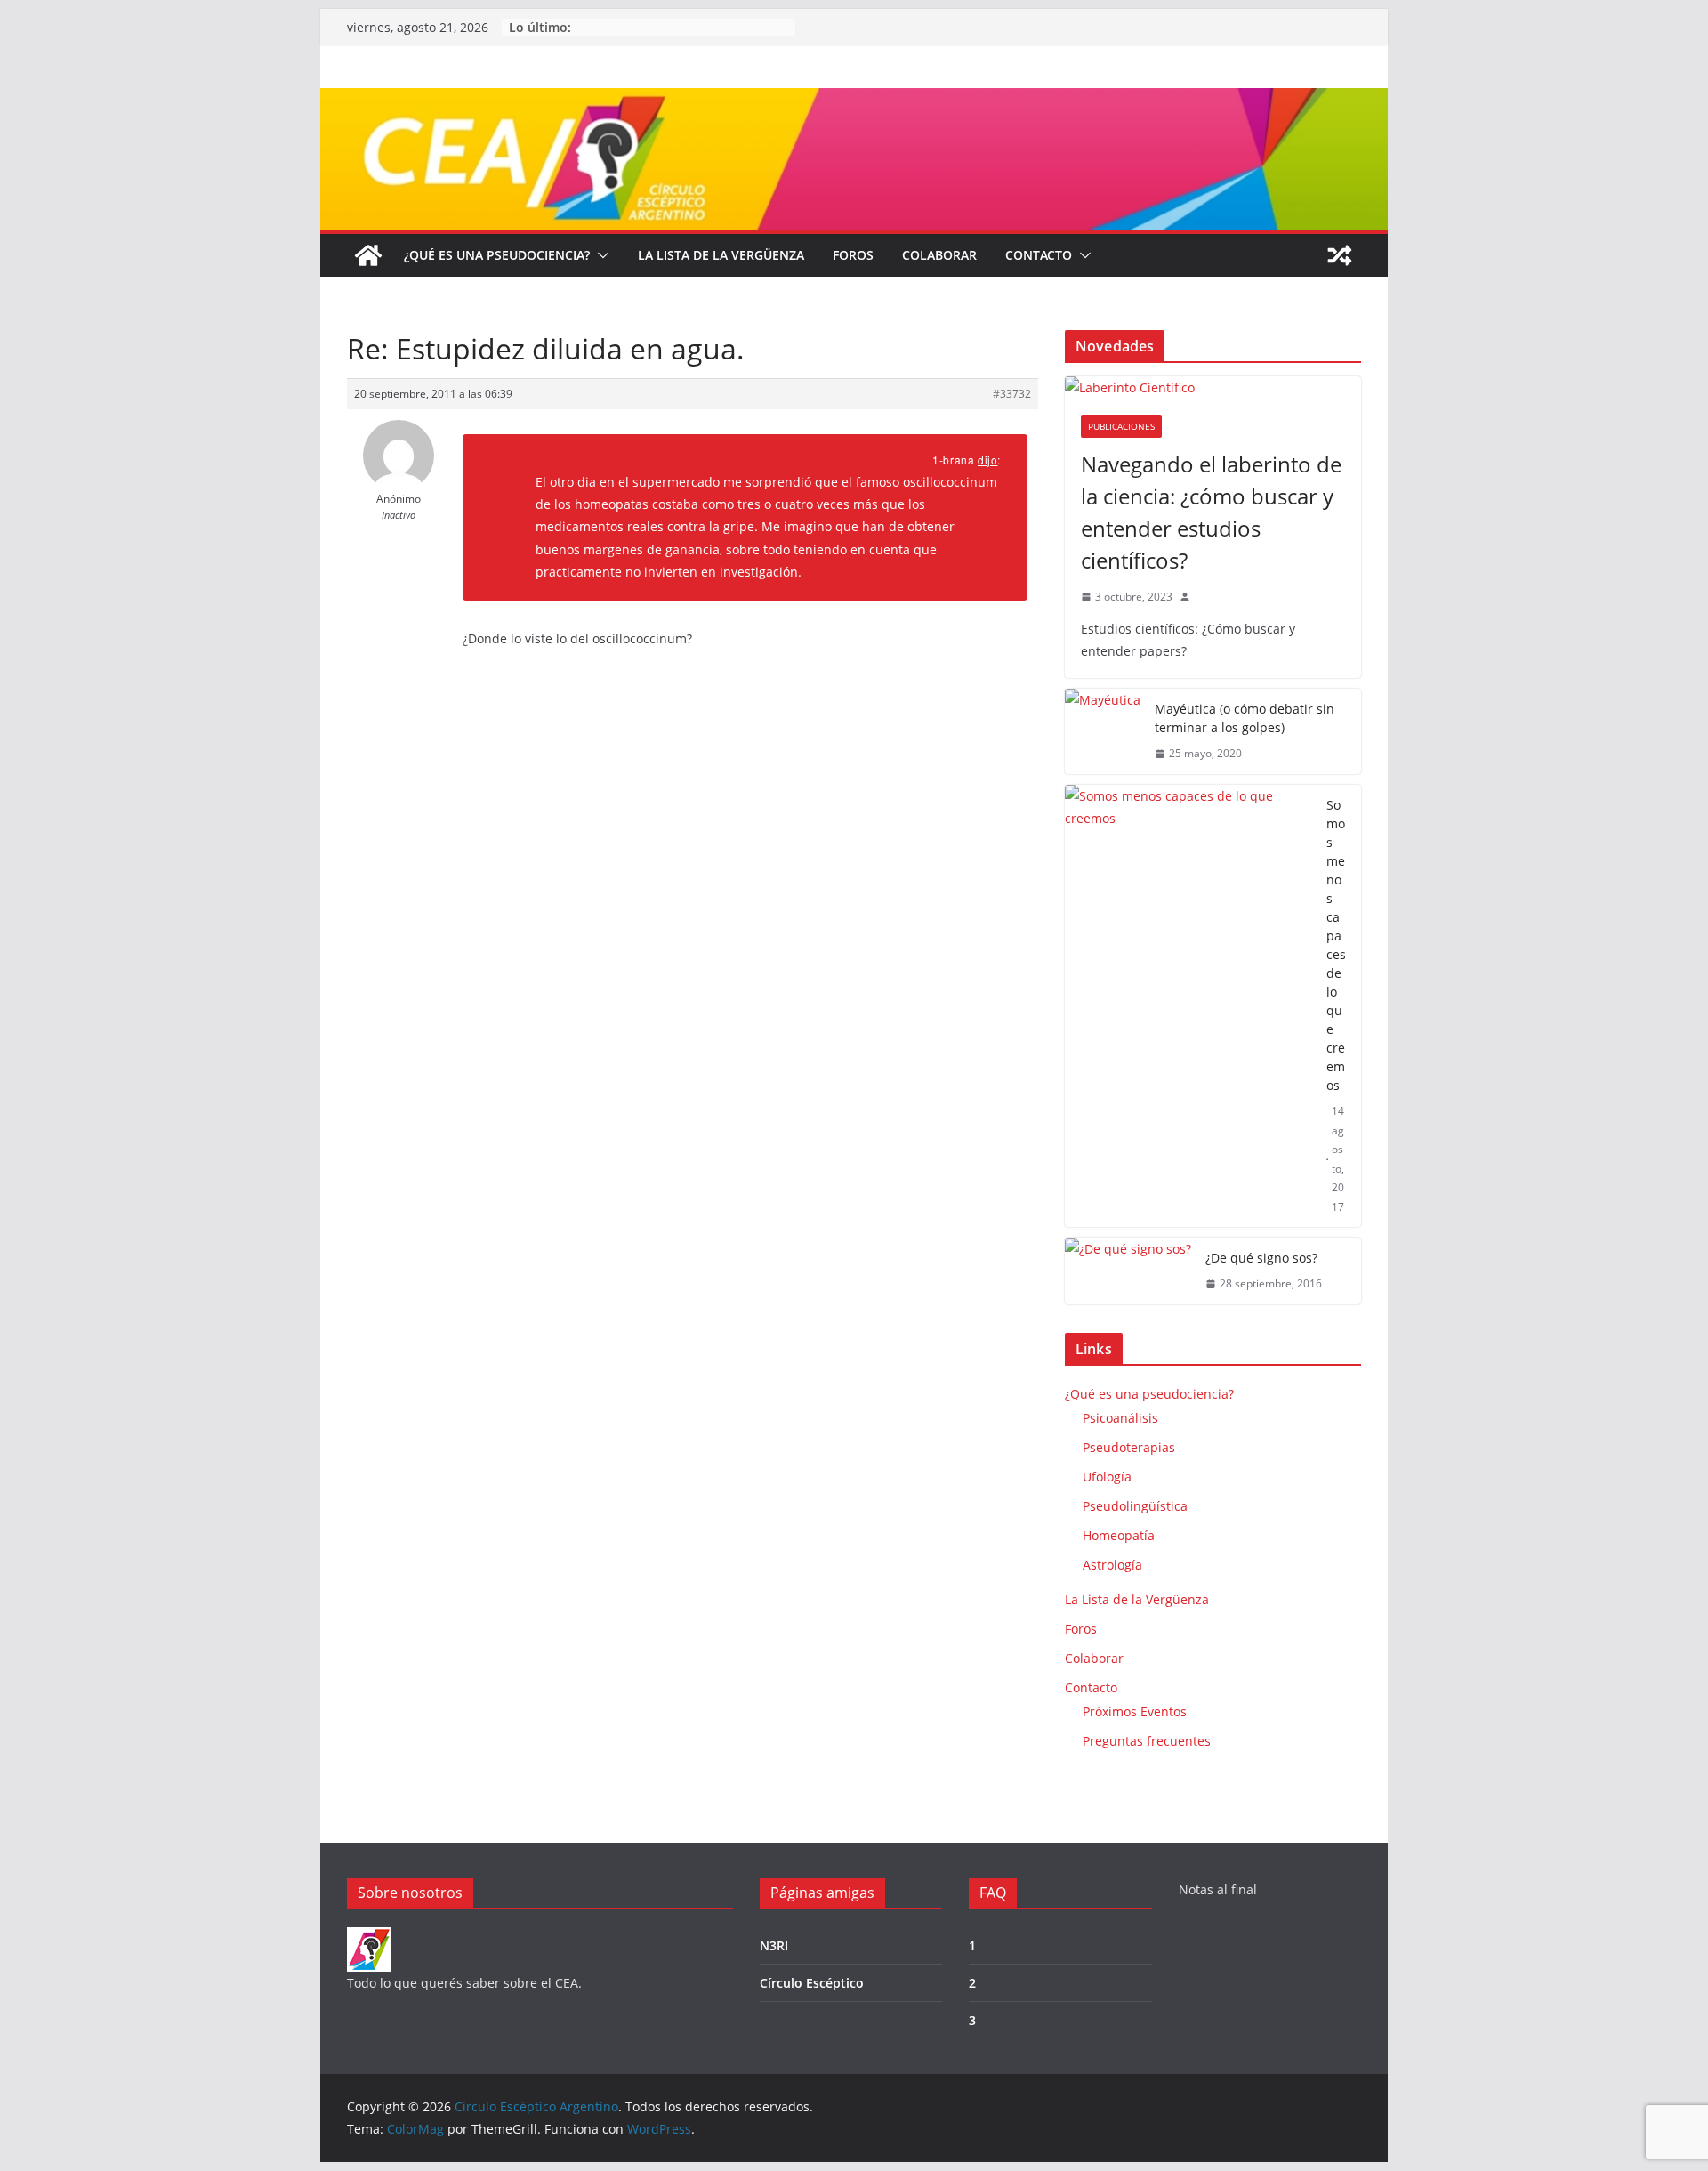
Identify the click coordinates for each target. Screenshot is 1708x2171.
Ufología (1107, 1477)
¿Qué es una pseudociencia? (497, 255)
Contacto (1039, 255)
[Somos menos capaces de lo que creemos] (1188, 1006)
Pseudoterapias (1129, 1447)
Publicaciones (1121, 426)
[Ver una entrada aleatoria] (1340, 255)
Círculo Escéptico (812, 1983)
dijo (987, 460)
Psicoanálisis (1120, 1418)
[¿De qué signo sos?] (1128, 1271)
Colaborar (939, 255)
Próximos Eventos (1135, 1711)
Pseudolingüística (1135, 1506)
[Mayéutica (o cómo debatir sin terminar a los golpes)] (1103, 731)
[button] (600, 255)
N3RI (774, 1945)
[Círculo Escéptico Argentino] (368, 255)
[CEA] (369, 1938)
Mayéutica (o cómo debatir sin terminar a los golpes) (1245, 718)
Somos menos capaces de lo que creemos (1336, 945)
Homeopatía (1119, 1535)
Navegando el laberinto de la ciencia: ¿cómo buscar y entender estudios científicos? (1211, 512)
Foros (853, 255)
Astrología (1112, 1565)
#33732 (1012, 394)
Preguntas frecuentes (1147, 1741)
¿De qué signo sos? (1261, 1258)
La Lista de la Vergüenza (721, 255)
